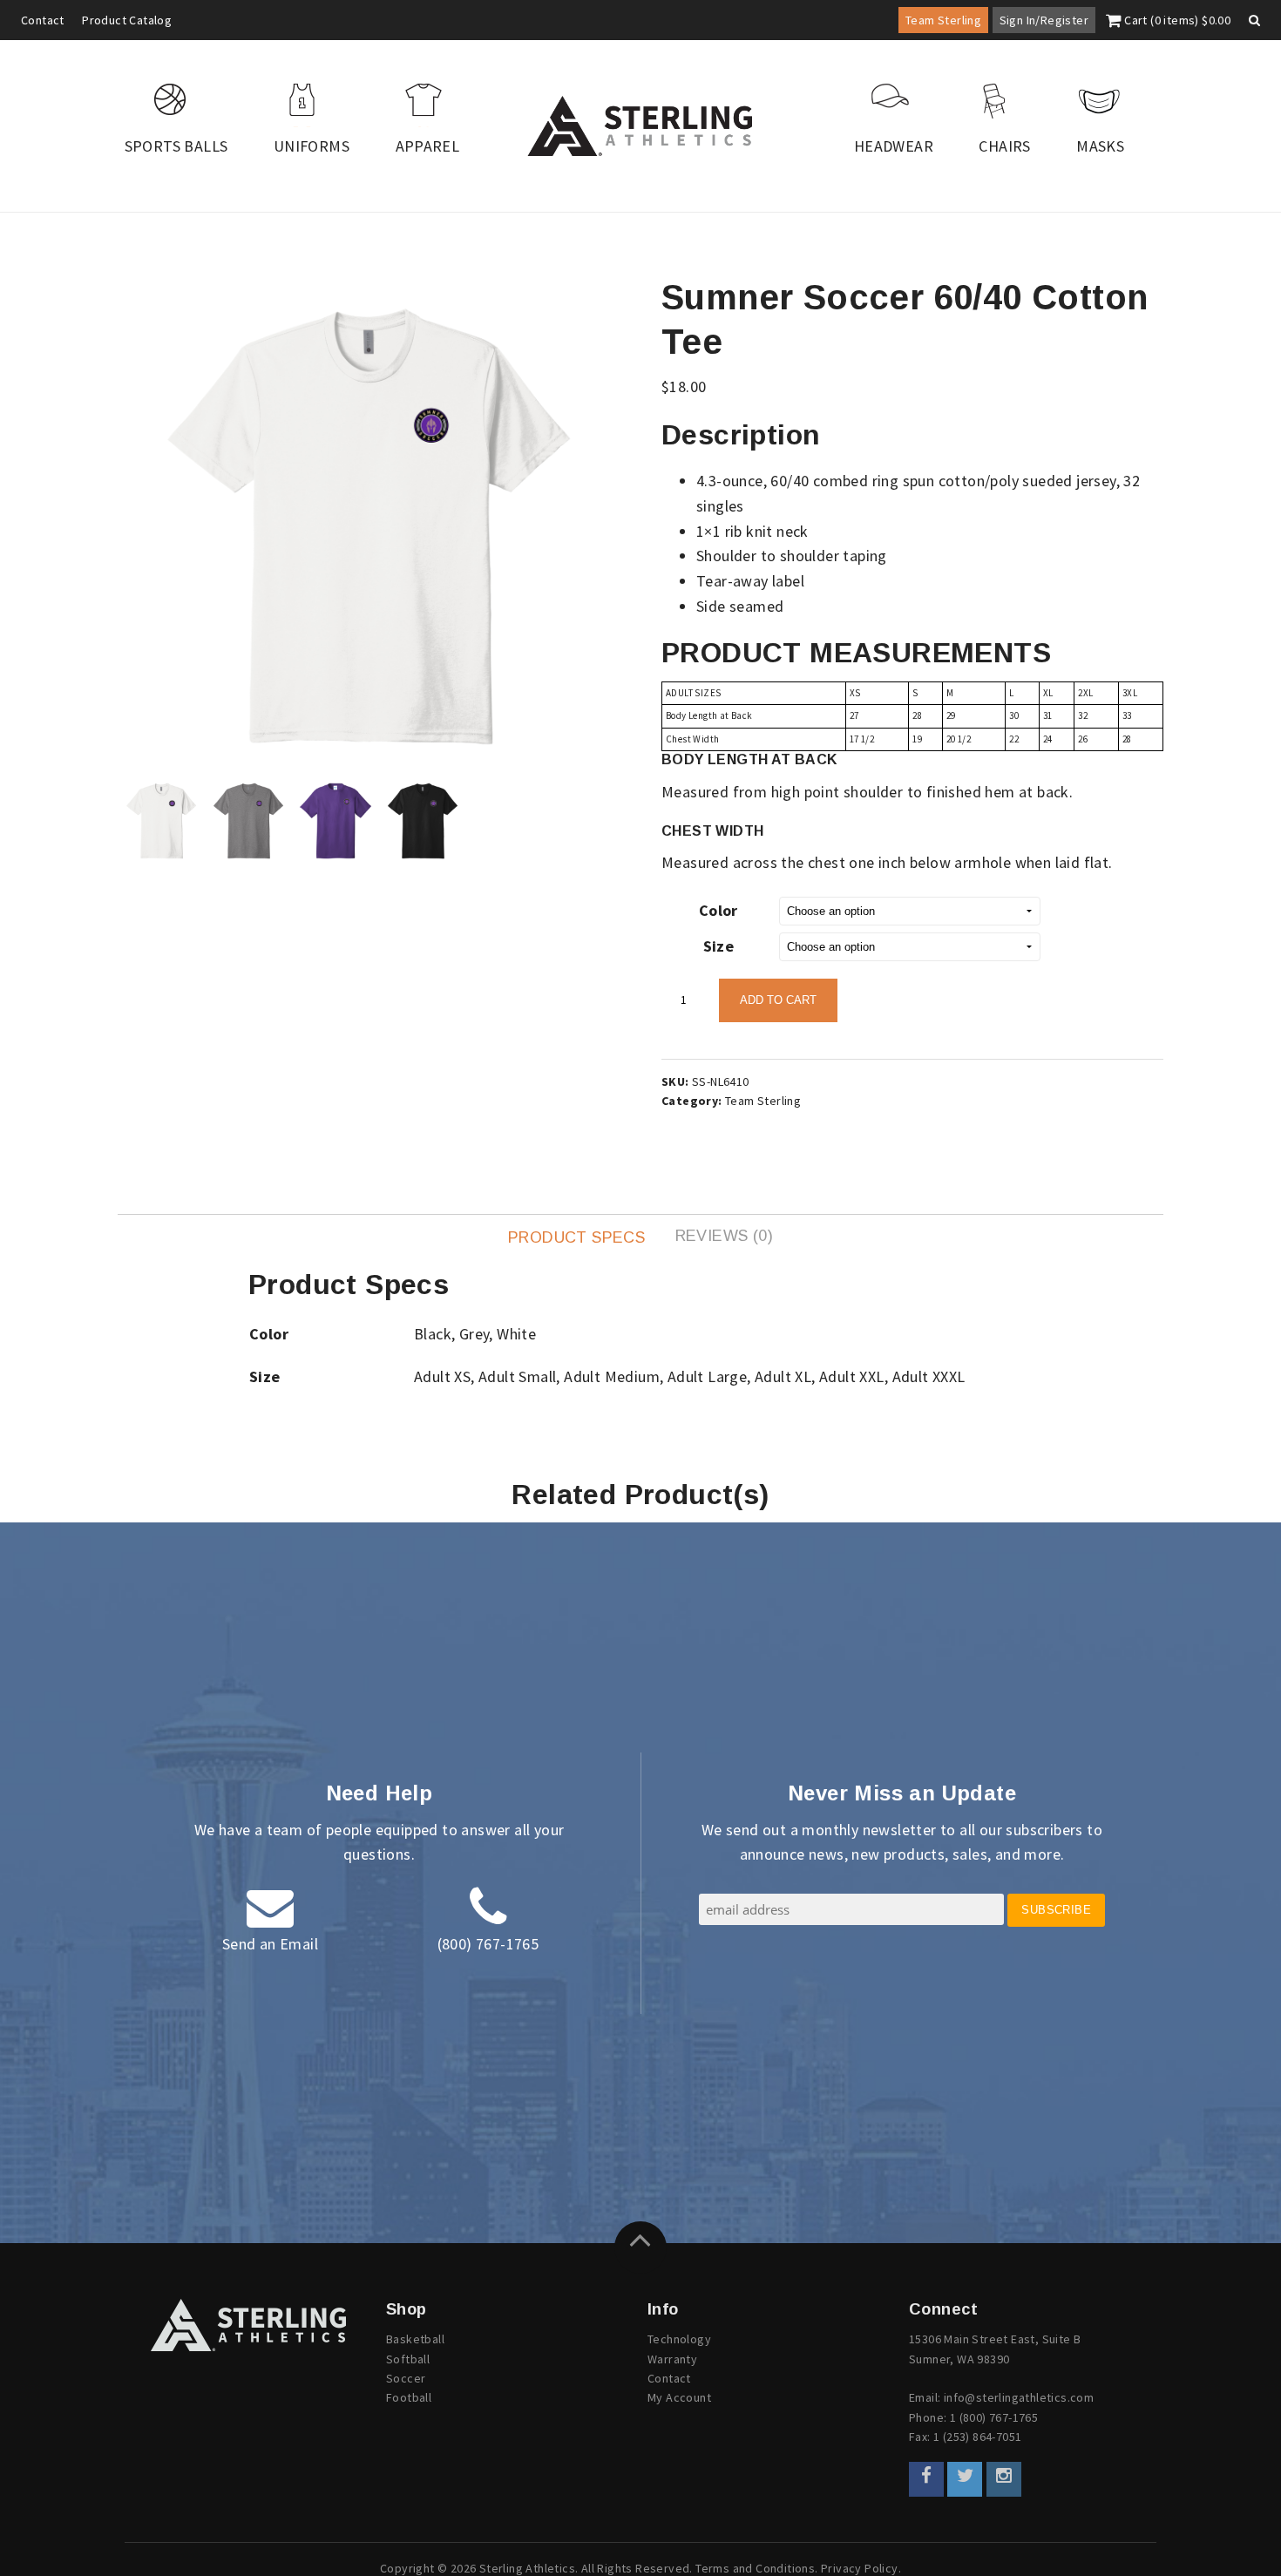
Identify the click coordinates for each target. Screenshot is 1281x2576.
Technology (679, 2339)
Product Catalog (127, 20)
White (516, 1334)
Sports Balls (176, 146)
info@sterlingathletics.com (1019, 2397)
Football (409, 2397)
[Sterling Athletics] (640, 126)
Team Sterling (943, 20)
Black (433, 1334)
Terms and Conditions (755, 2568)
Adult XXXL (929, 1376)
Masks (1100, 146)
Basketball (415, 2339)
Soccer (406, 2378)
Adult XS (442, 1376)
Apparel (428, 146)
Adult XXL (852, 1376)
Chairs (1004, 146)
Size (719, 946)
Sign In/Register (1044, 20)
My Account (679, 2397)
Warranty (672, 2359)
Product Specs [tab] (576, 1237)
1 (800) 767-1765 (994, 2417)
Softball (408, 2359)
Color (718, 910)
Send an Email (270, 1944)
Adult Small (517, 1376)
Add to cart (778, 1000)
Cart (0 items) (1176, 20)
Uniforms (312, 146)
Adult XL (783, 1376)
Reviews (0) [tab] (724, 1236)
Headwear (894, 146)
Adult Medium (612, 1376)
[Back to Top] (640, 2247)
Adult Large (707, 1376)
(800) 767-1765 (488, 1944)
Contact (43, 20)
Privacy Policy (860, 2568)
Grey (474, 1334)
